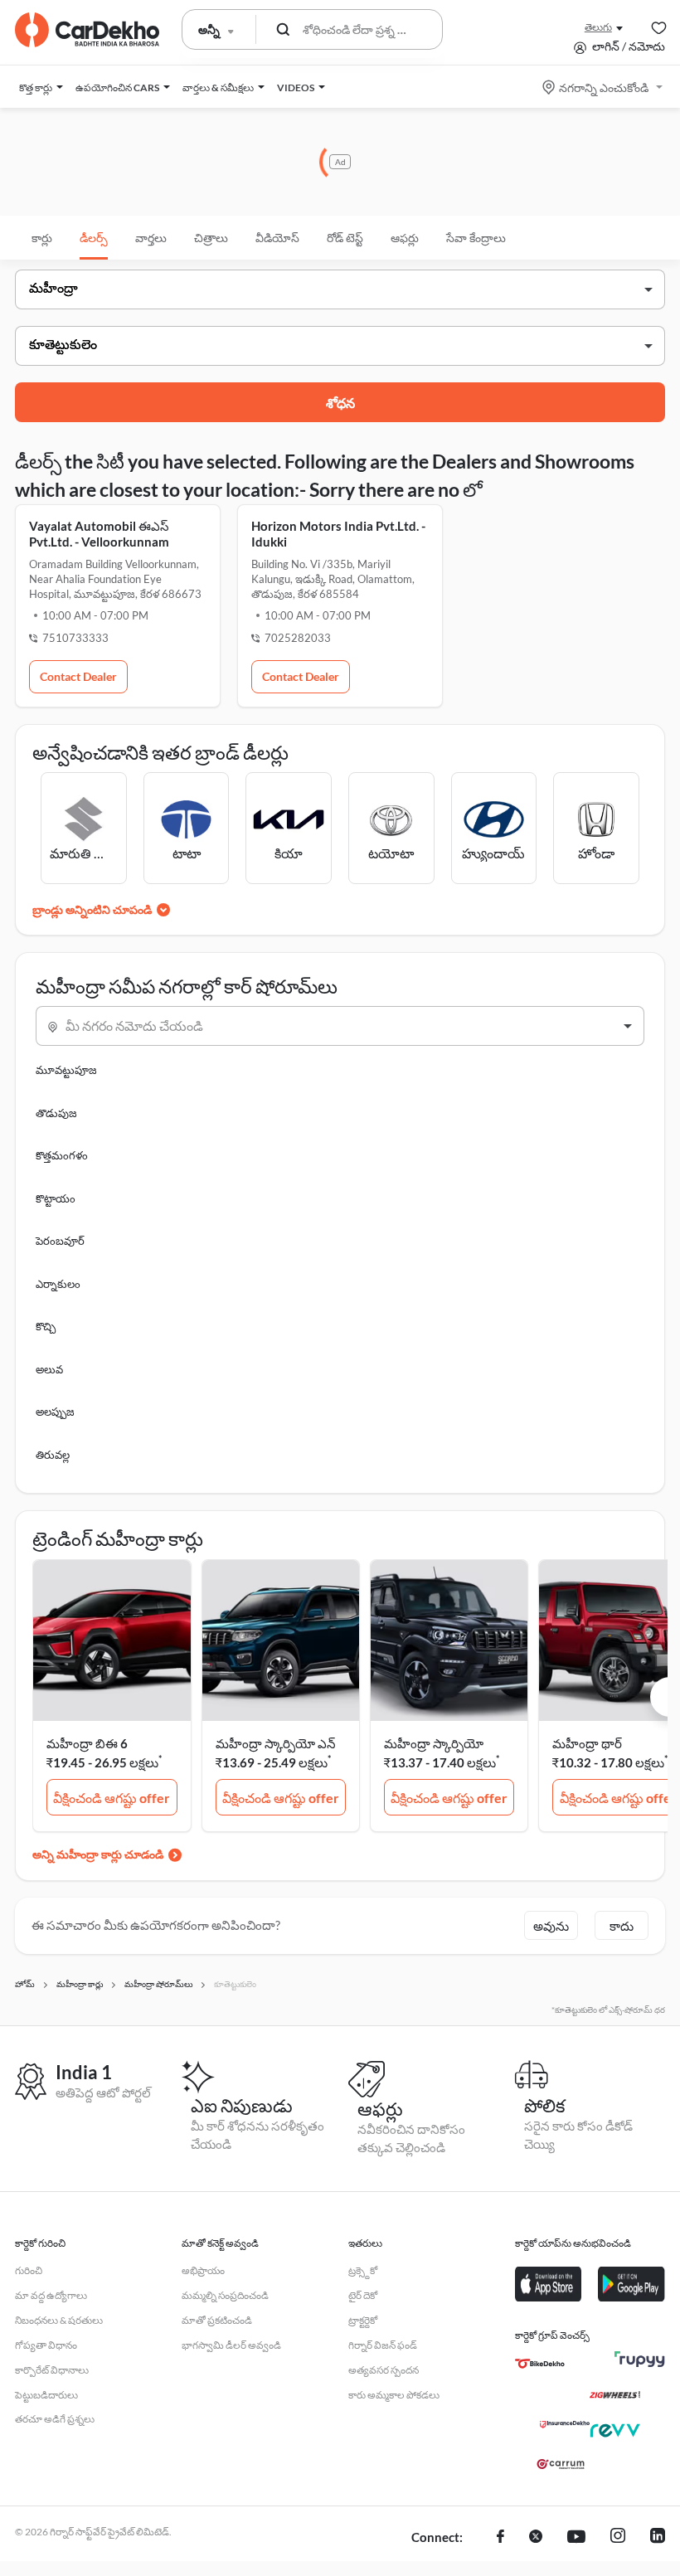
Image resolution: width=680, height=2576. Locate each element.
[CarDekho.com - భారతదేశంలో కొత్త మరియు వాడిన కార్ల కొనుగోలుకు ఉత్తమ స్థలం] (87, 30)
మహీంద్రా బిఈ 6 (87, 1743)
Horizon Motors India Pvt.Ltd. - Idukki (338, 534)
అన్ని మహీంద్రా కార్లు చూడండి (98, 1854)
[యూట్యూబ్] (576, 2538)
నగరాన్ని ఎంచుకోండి (604, 87)
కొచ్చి (46, 1326)
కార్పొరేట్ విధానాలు (52, 2370)
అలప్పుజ (55, 1412)
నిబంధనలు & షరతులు (59, 2320)
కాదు (622, 1926)
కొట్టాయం (56, 1198)
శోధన (340, 403)
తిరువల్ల (53, 1455)
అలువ (49, 1369)
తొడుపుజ (56, 1113)
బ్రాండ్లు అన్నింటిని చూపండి (92, 909)
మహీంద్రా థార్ (587, 1743)
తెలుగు (598, 27)
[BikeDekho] (540, 2364)
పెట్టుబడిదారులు (46, 2395)
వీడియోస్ (277, 238)
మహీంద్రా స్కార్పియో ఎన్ (276, 1743)
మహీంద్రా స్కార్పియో (434, 1743)
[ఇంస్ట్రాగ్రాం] (618, 2538)
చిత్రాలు (211, 238)
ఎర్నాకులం (58, 1284)
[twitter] (536, 2538)
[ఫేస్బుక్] (500, 2538)
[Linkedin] (658, 2538)
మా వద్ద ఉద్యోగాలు (51, 2295)
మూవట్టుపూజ (66, 1070)
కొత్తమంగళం (62, 1155)
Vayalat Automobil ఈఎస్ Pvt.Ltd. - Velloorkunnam (99, 534)
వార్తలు (151, 238)
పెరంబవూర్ (60, 1241)
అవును (551, 1926)
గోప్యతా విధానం (46, 2345)
